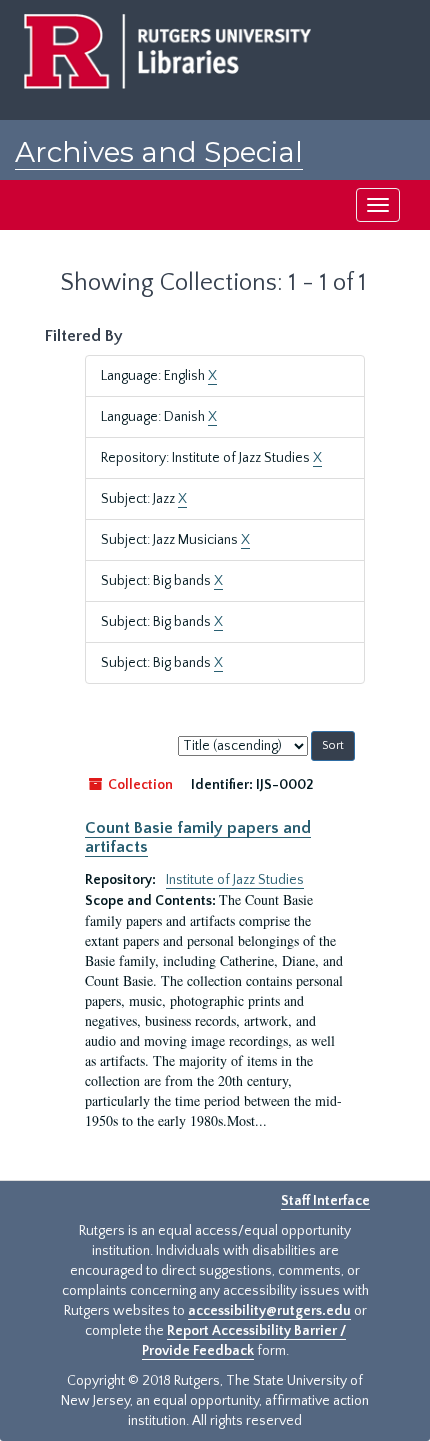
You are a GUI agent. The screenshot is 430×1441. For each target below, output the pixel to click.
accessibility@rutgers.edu (269, 1311)
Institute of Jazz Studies (235, 880)
